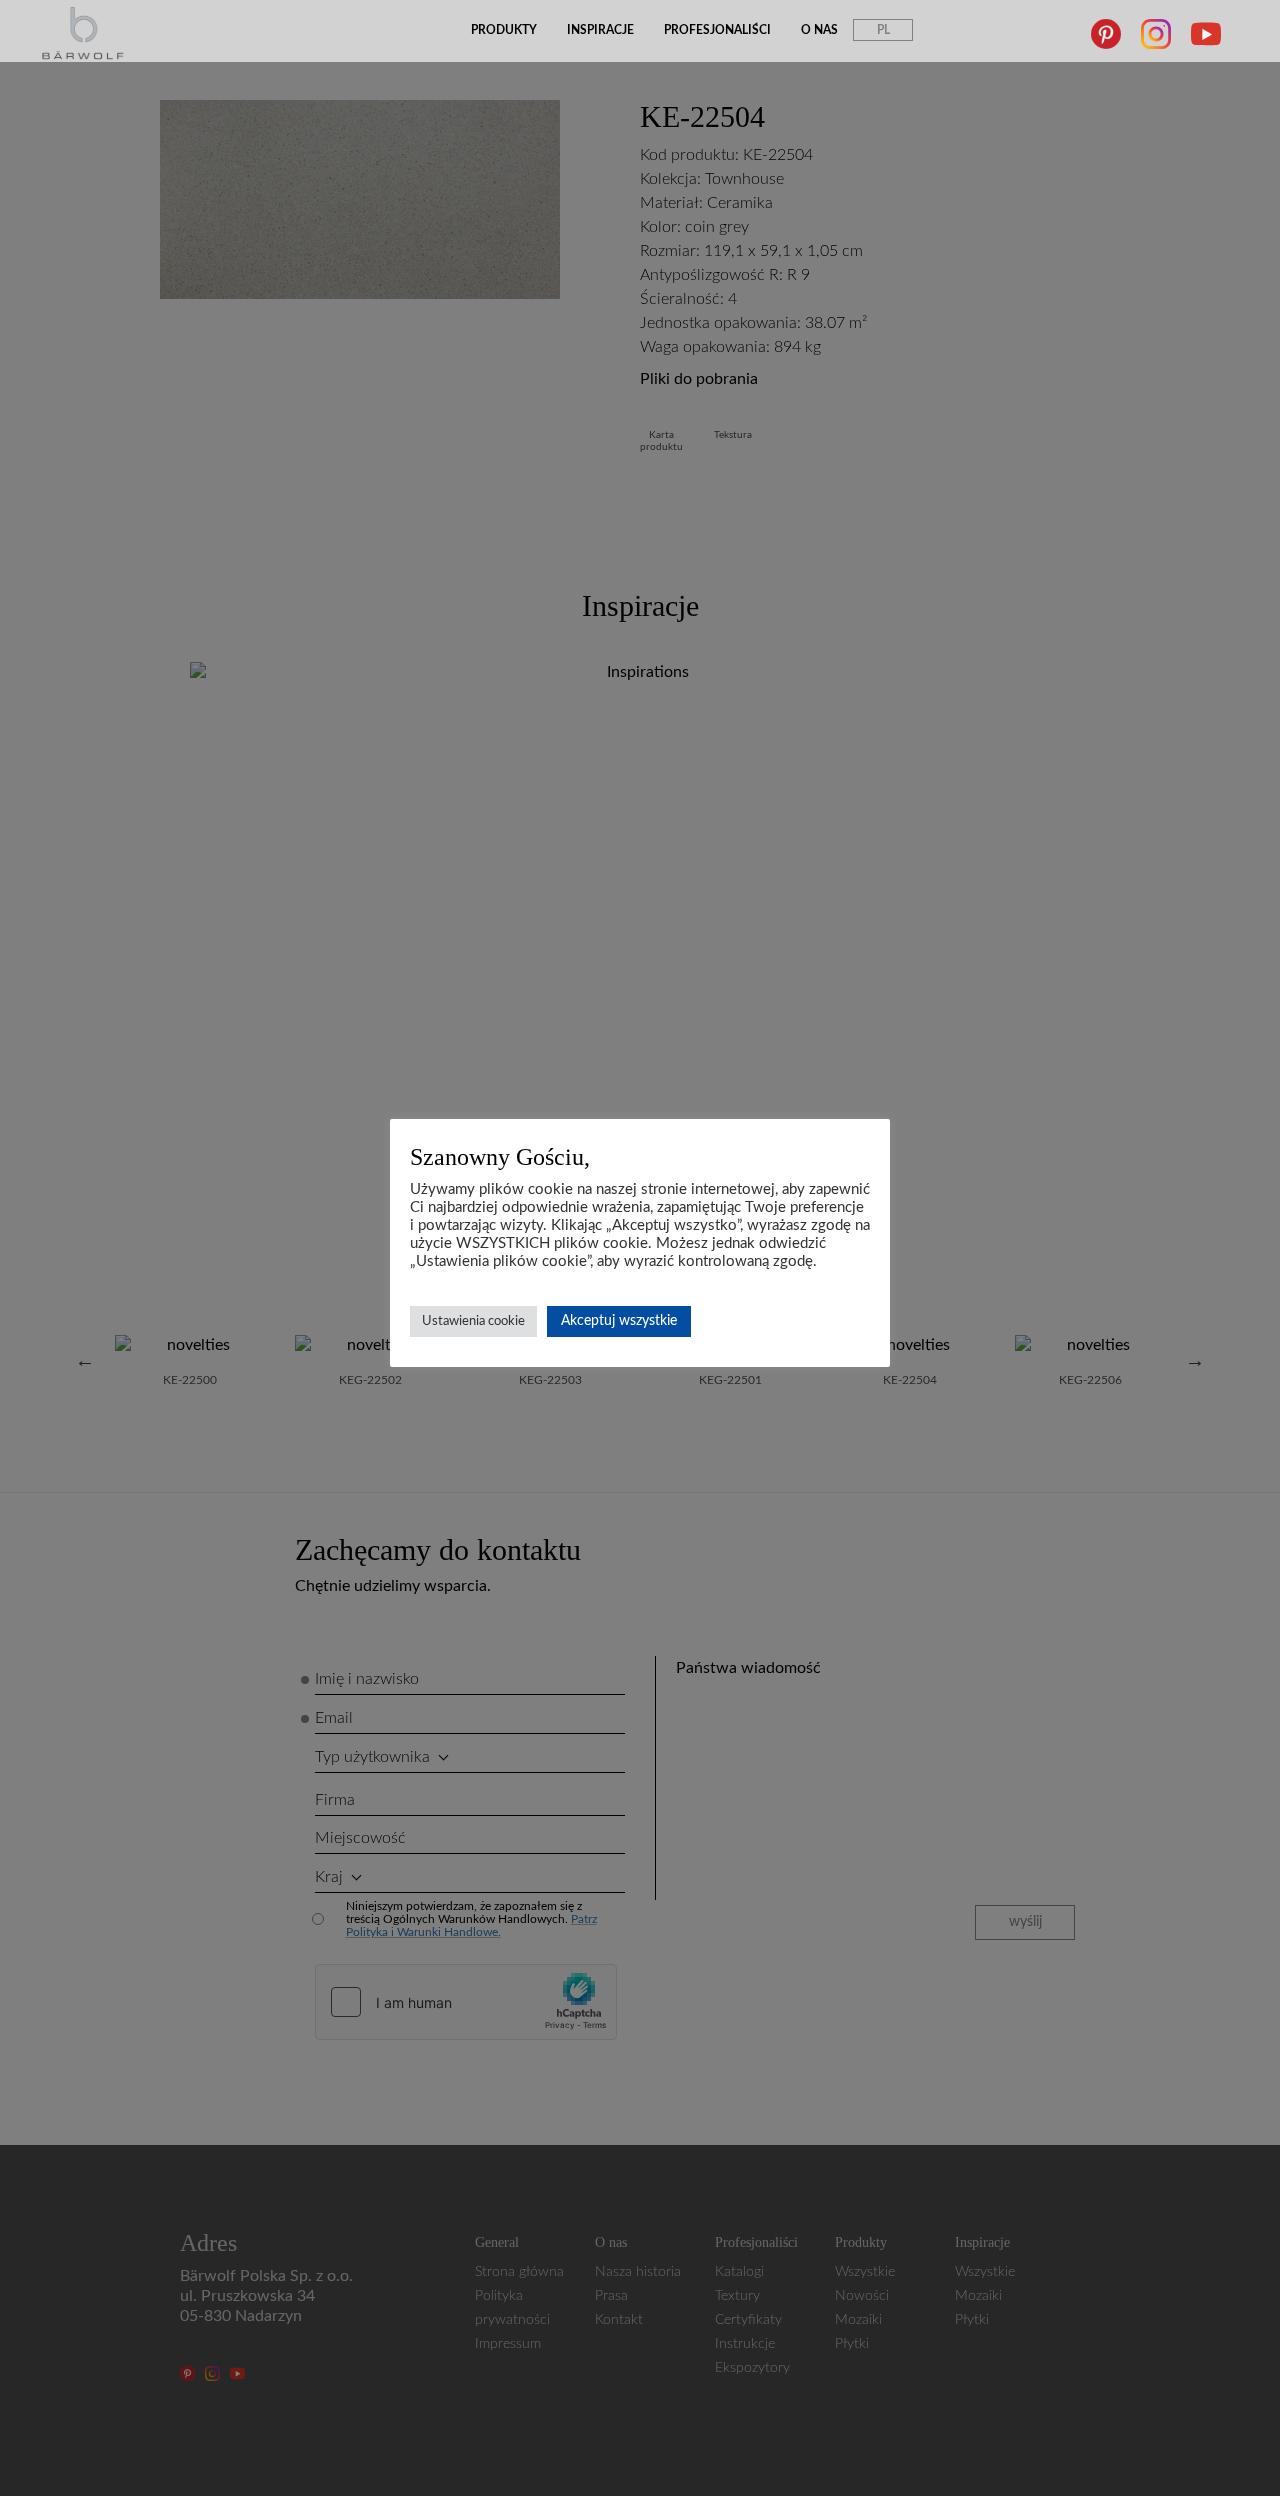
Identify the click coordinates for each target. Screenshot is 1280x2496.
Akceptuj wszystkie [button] (619, 1321)
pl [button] (883, 30)
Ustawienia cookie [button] (473, 1321)
